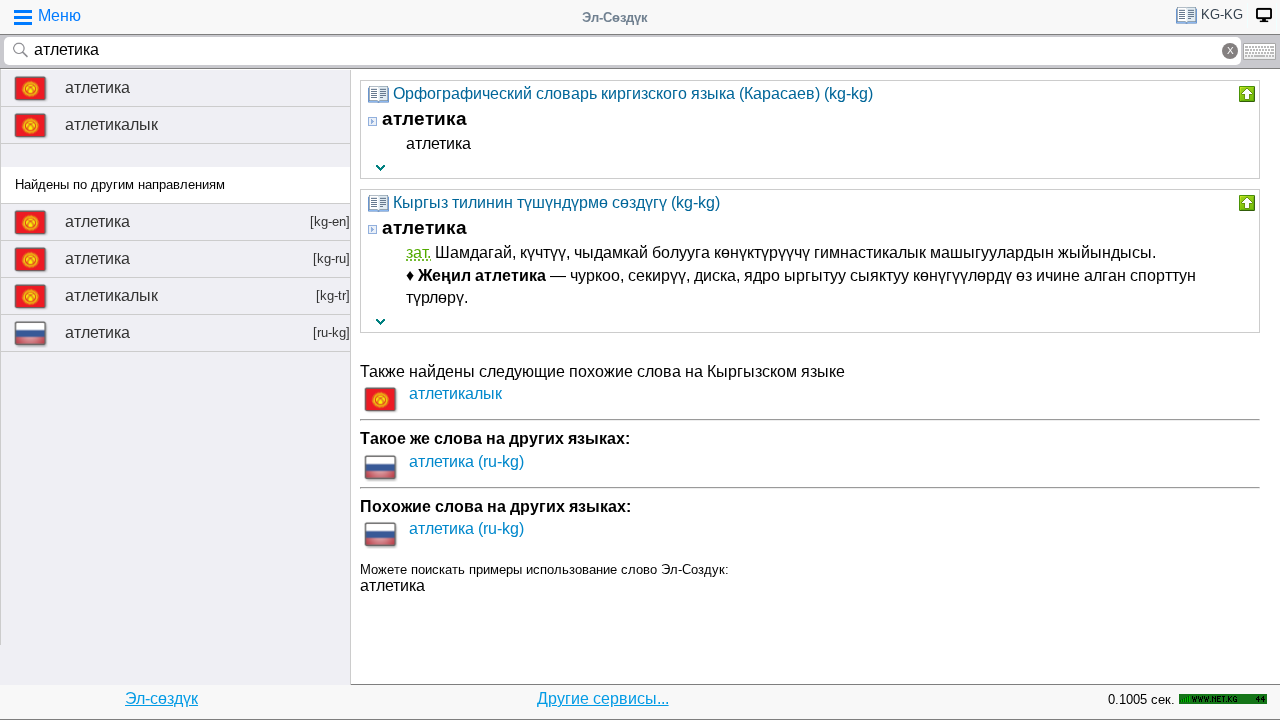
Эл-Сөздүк (615, 17)
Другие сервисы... (603, 698)
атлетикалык (111, 124)
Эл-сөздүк (161, 698)
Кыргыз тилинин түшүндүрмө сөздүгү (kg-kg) (556, 202)
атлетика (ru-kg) (466, 461)
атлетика (97, 87)
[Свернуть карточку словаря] (1245, 94)
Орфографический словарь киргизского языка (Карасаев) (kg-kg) (633, 93)
